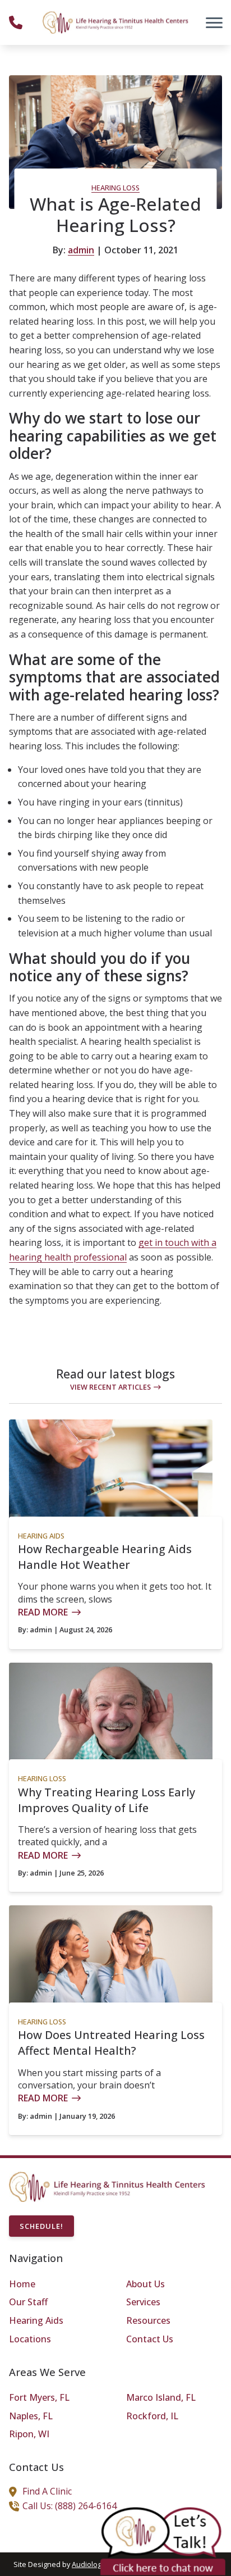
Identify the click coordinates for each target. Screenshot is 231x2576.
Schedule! (41, 2226)
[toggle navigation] (214, 22)
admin (81, 250)
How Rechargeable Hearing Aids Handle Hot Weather (105, 1557)
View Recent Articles (110, 1387)
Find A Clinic (47, 2491)
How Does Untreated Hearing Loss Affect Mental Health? (111, 2043)
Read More (43, 1612)
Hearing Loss (115, 188)
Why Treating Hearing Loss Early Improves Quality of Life (107, 1800)
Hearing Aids (41, 1536)
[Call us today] (16, 22)
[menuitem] (57, 2284)
